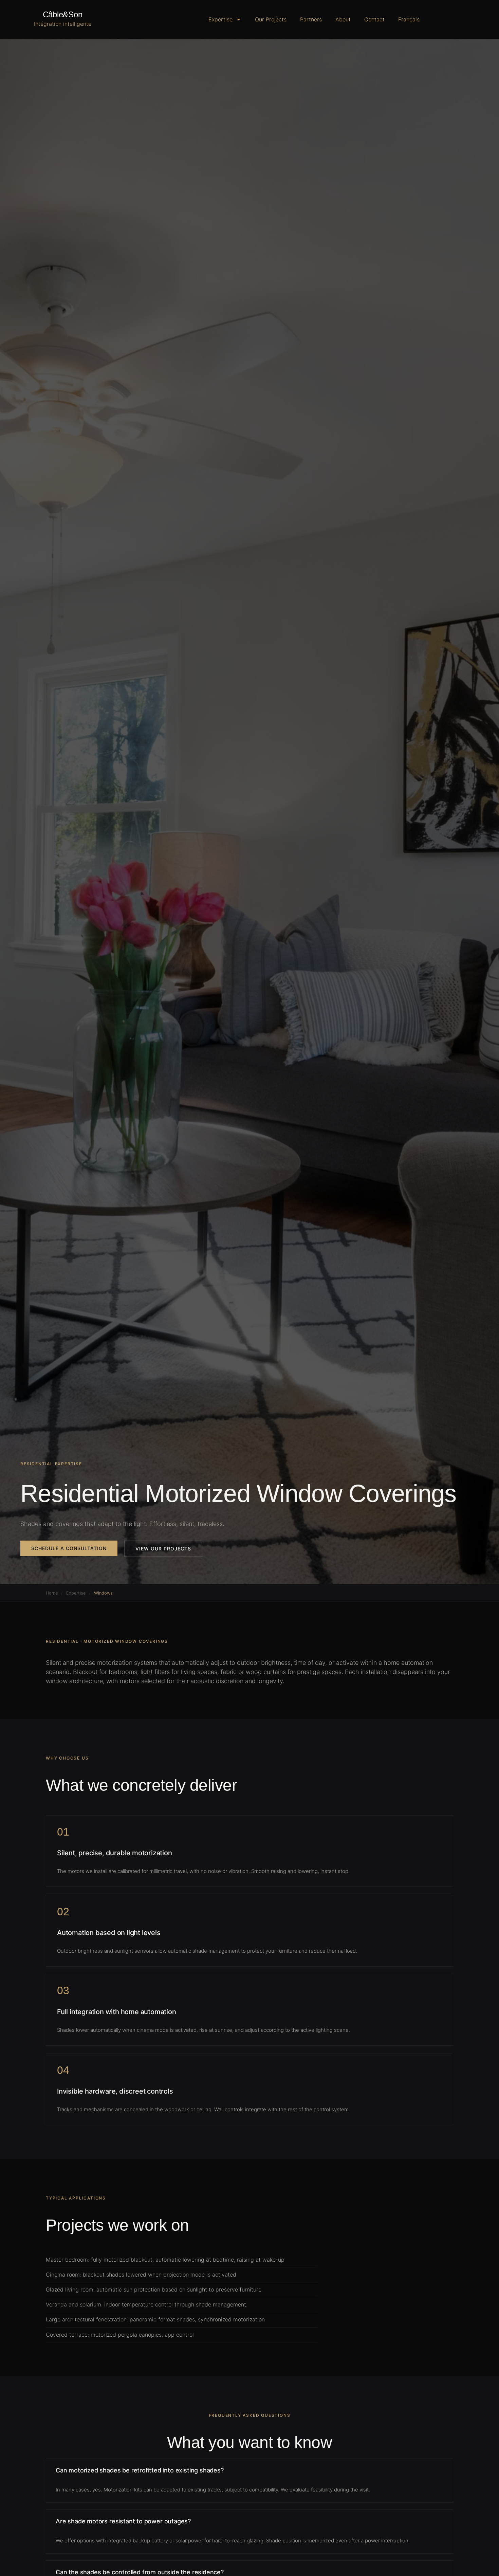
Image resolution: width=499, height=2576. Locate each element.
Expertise (220, 19)
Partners (311, 19)
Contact (374, 19)
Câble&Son (63, 14)
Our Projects (271, 19)
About (343, 19)
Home (52, 1593)
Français (409, 19)
